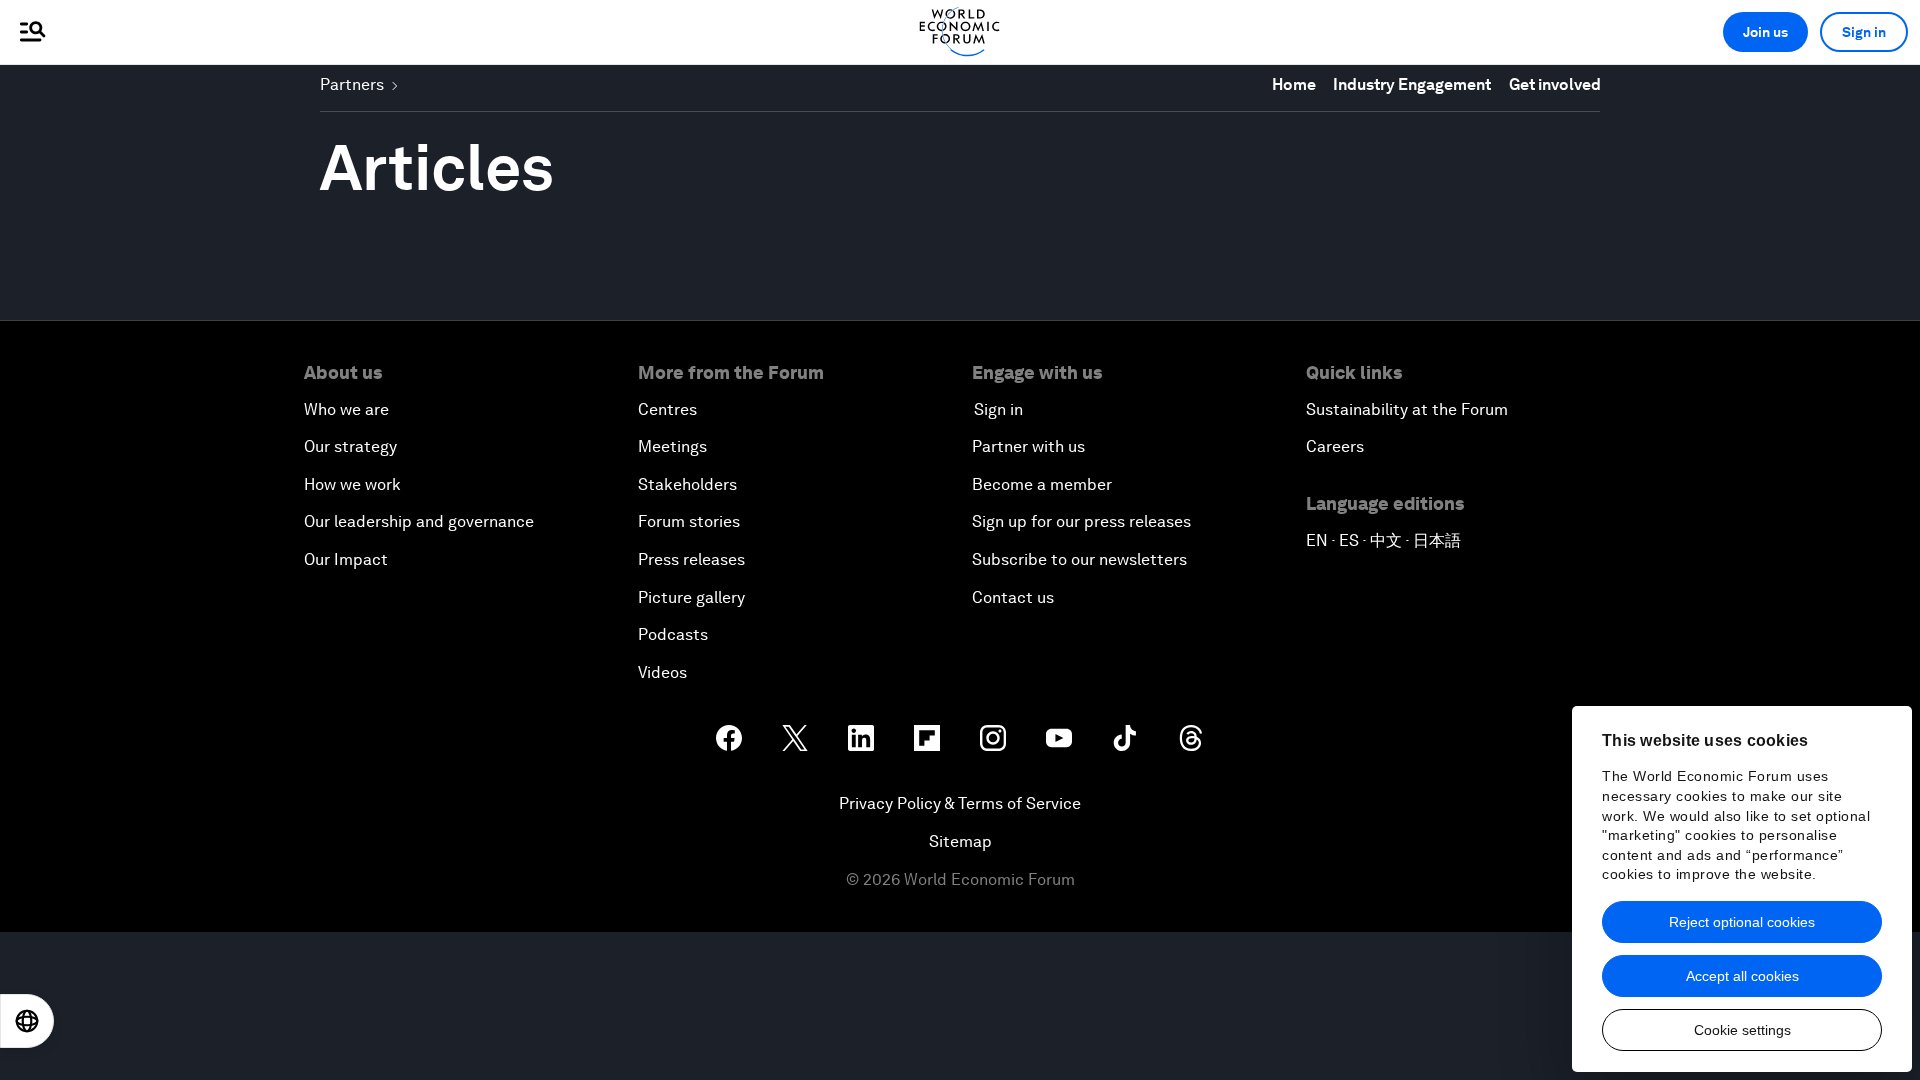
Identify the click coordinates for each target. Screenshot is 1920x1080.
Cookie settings (1742, 1030)
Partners (352, 84)
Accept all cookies (1742, 976)
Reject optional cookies (1742, 922)
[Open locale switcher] (27, 1021)
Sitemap (960, 841)
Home (1294, 84)
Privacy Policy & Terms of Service (960, 803)
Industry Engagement (1412, 84)
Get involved (1555, 84)
